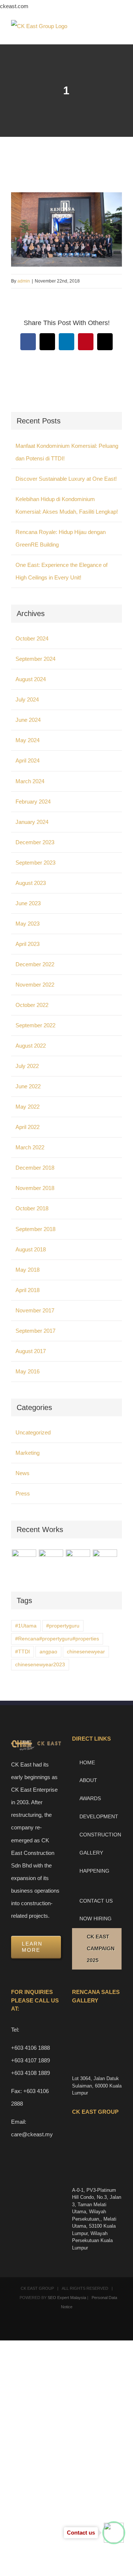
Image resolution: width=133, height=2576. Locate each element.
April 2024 (28, 760)
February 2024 (33, 802)
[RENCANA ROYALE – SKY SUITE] (105, 1562)
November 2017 (35, 1310)
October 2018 (32, 1208)
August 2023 (31, 883)
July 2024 (27, 699)
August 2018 (31, 1249)
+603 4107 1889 (30, 2060)
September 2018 (35, 1229)
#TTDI (23, 1652)
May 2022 (28, 1107)
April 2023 (28, 944)
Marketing (28, 1453)
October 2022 (32, 1005)
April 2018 (28, 1290)
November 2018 (35, 1188)
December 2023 (35, 842)
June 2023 (28, 903)
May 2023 (28, 924)
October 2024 (32, 638)
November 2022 (35, 985)
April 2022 (28, 1127)
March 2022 (30, 1147)
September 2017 (35, 1331)
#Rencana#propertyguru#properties (57, 1639)
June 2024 (28, 720)
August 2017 (31, 1351)
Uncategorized (33, 1432)
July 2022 (27, 1066)
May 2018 (28, 1270)
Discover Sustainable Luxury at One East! (66, 479)
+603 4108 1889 (30, 2073)
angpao (48, 1652)
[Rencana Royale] (24, 1562)
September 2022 (35, 1025)
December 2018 (35, 1168)
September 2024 (35, 659)
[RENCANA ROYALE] (78, 1558)
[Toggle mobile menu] (119, 33)
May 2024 (28, 740)
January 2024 (32, 822)
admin (24, 281)
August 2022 (31, 1046)
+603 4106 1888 (30, 2048)
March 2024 (30, 781)
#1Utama (26, 1626)
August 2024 (31, 679)
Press (23, 1493)
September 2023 (35, 863)
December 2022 (35, 964)
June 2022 (28, 1086)
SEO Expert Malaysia (67, 2298)
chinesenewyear (86, 1652)
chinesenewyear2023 (40, 1665)
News (23, 1473)
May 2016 (28, 1371)
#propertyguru (63, 1626)
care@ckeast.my (32, 2134)
